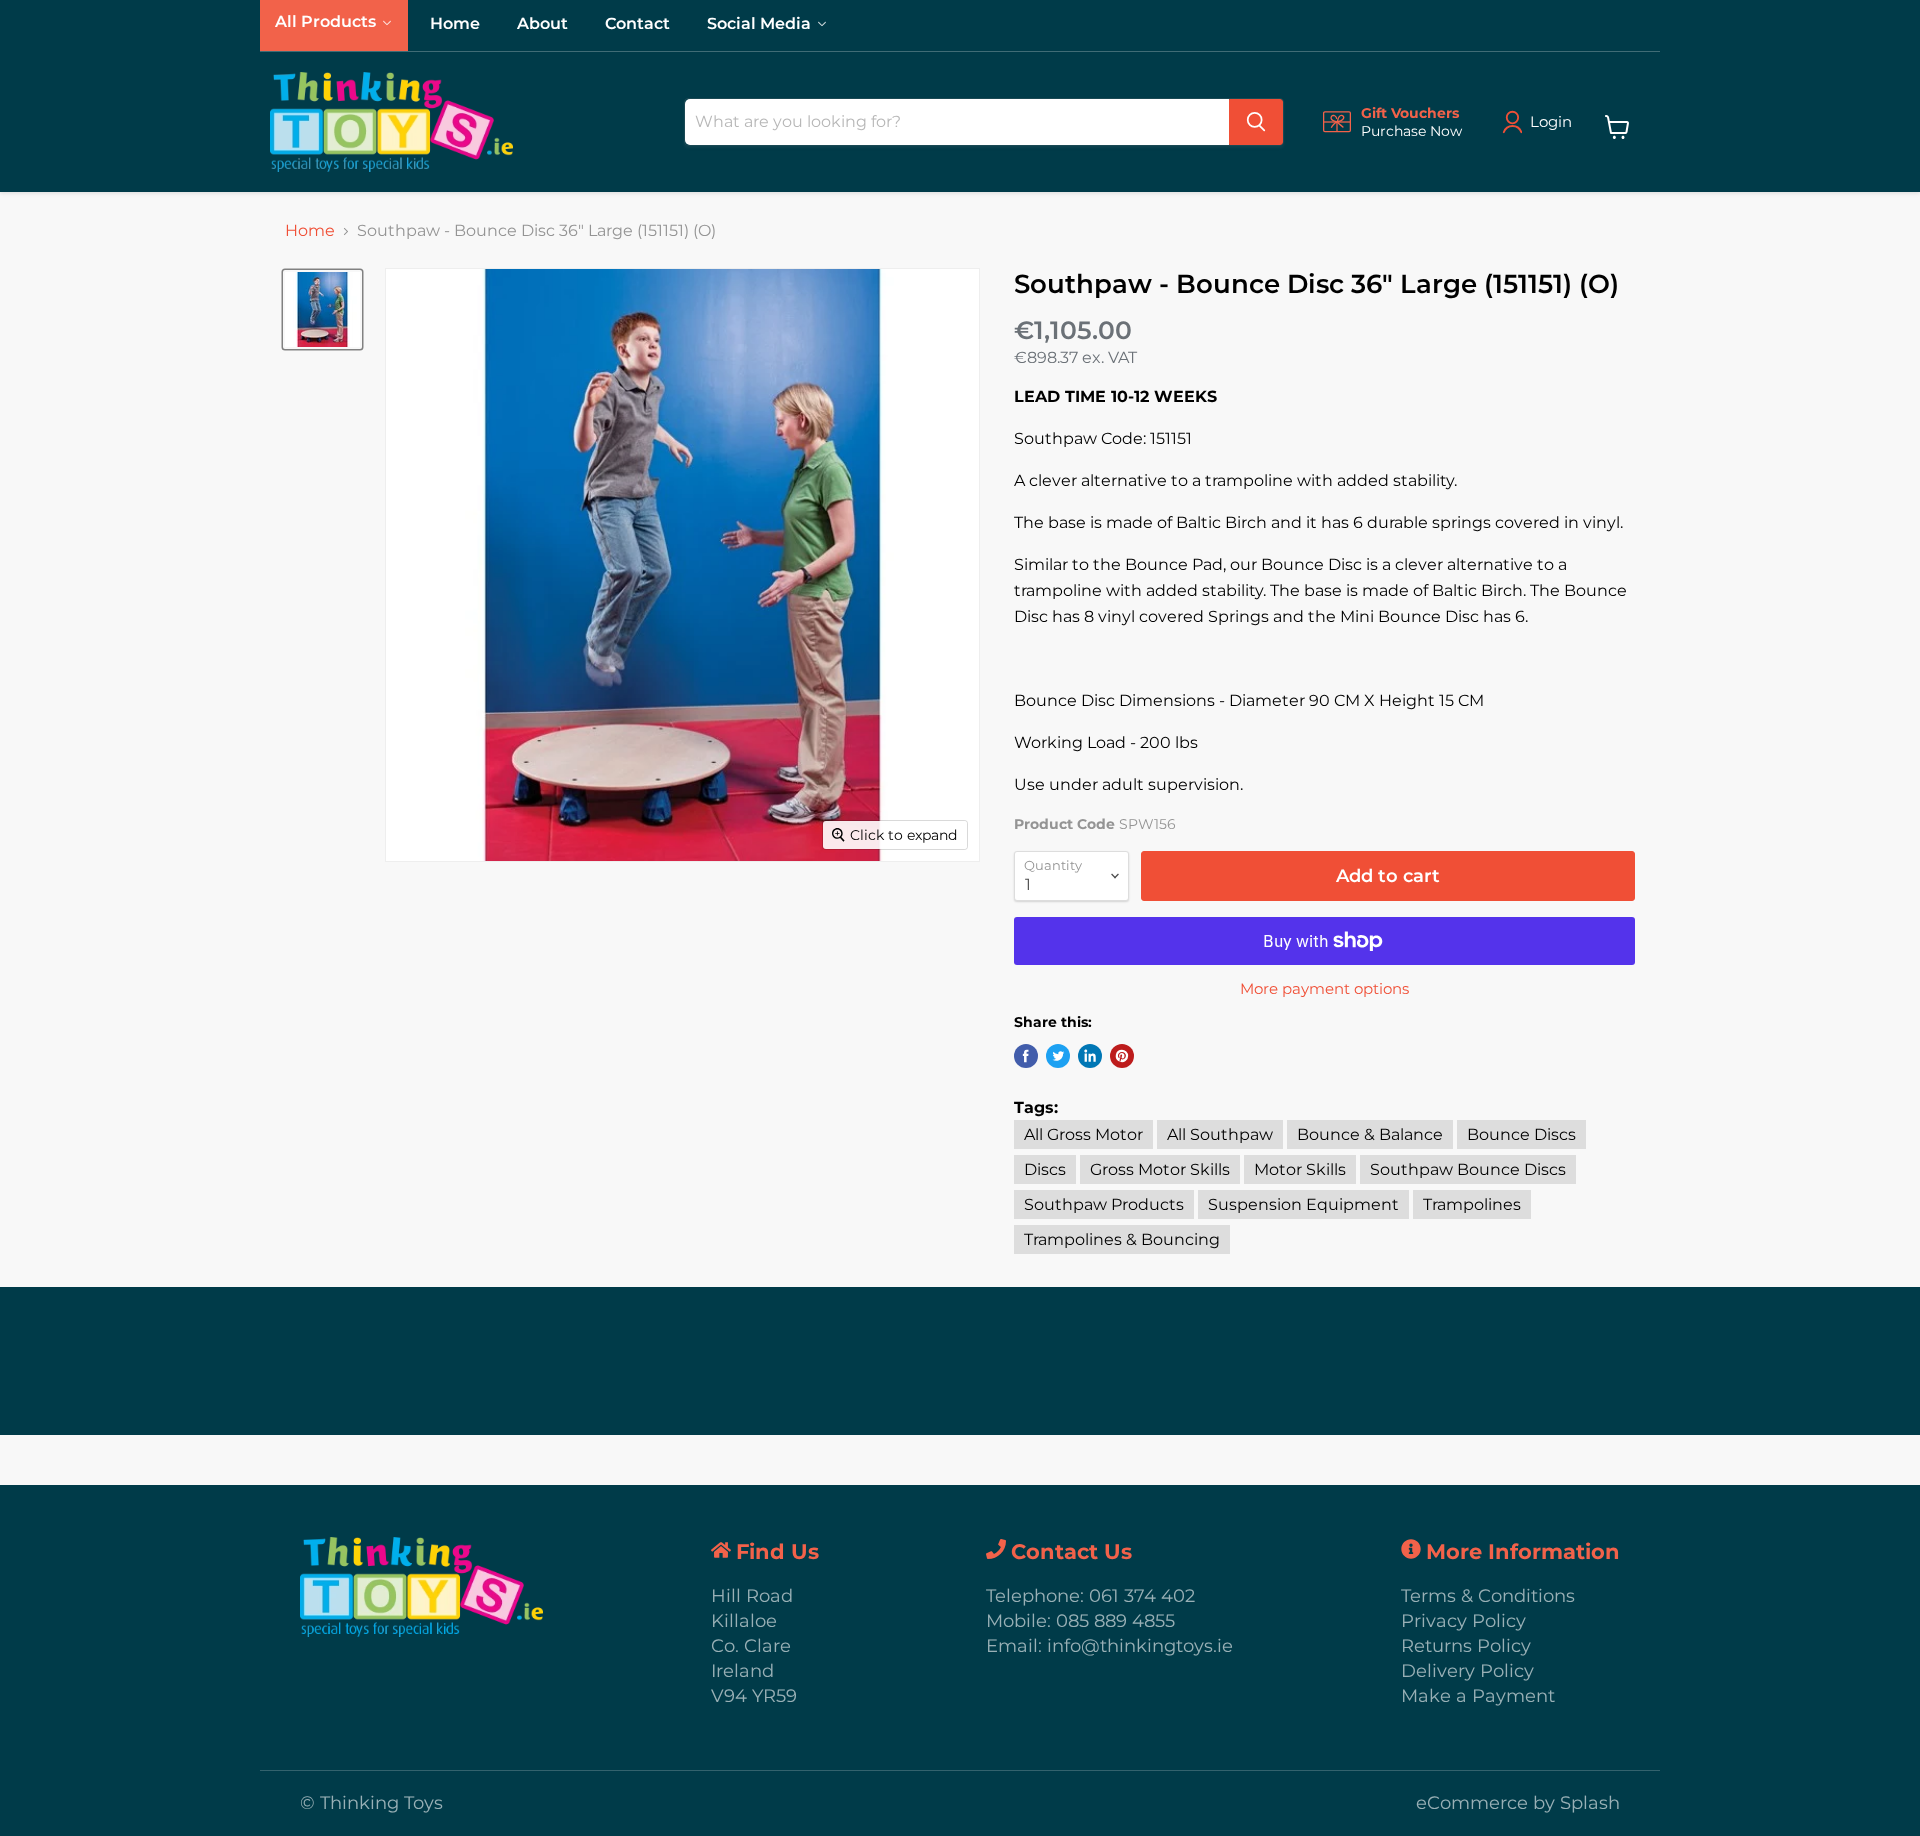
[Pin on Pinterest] (1122, 1056)
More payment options (1324, 988)
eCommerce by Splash (1518, 1803)
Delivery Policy (1467, 1671)
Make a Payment (1478, 1696)
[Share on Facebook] (1026, 1056)
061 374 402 (1142, 1596)
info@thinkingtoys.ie (1140, 1646)
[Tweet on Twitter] (1058, 1056)
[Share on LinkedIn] (1090, 1056)
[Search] (1256, 122)
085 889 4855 (1115, 1621)
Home (310, 231)
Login (1551, 121)
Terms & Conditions (1488, 1596)
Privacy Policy (1463, 1621)
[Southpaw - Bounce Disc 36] (322, 309)
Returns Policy (1466, 1646)
